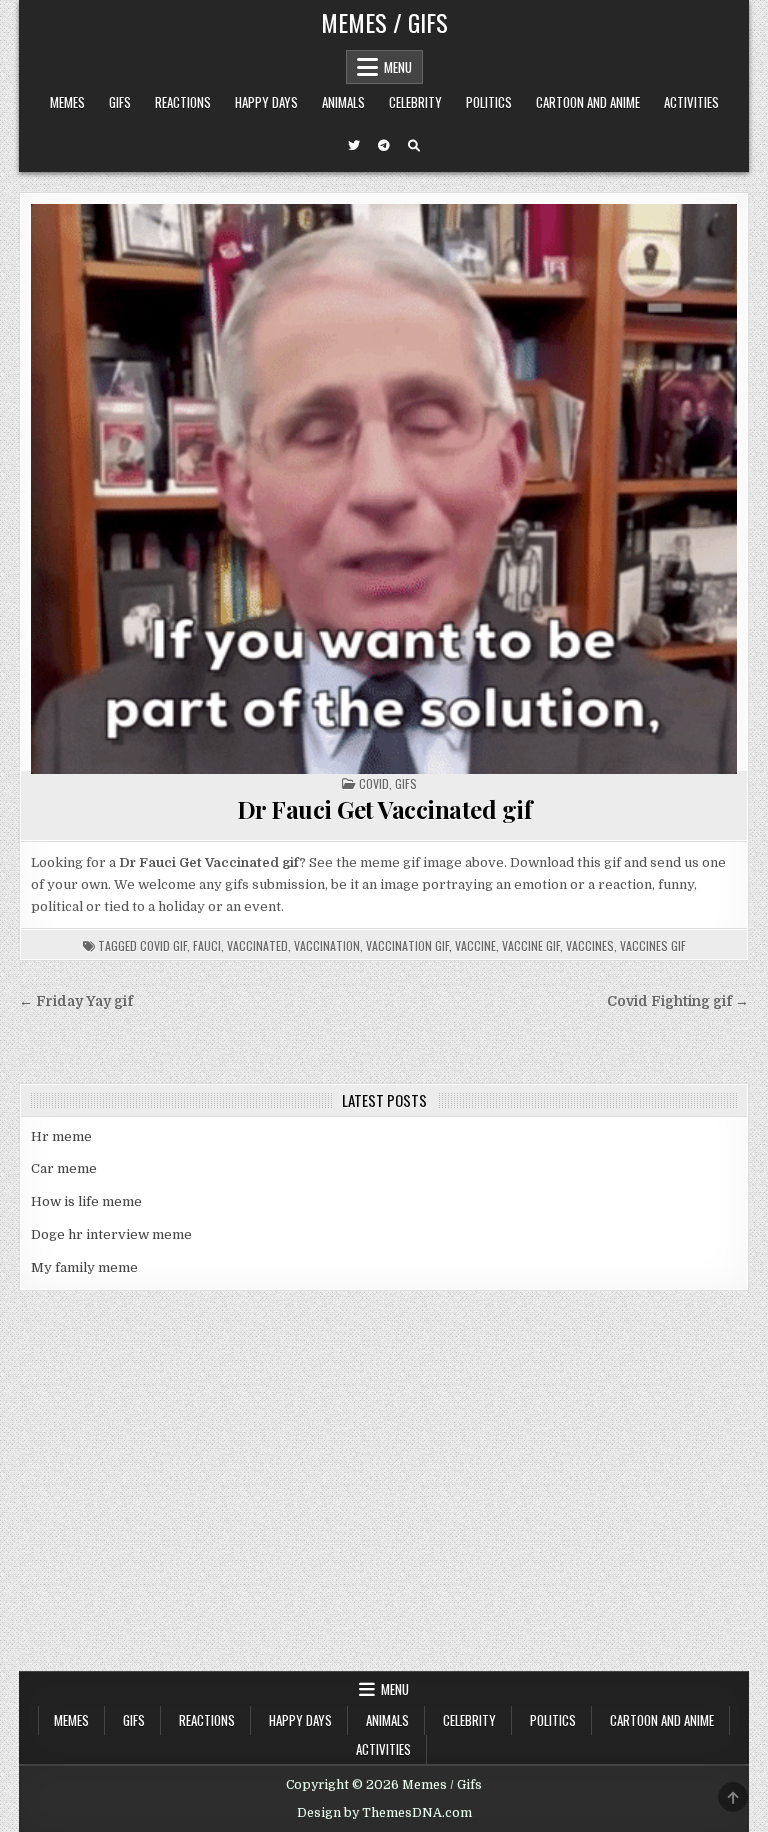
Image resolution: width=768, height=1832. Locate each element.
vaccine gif (531, 945)
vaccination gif (407, 945)
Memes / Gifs (384, 22)
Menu (398, 67)
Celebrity (415, 102)
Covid (374, 783)
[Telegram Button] (384, 146)
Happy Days (266, 102)
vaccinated (257, 945)
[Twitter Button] (354, 146)
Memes (67, 102)
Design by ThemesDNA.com (384, 1813)
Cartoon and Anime (588, 102)
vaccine (475, 945)
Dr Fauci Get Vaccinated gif (384, 809)
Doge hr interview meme (111, 1234)
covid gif (163, 945)
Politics (489, 102)
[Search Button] (414, 146)
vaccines (590, 945)
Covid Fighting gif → (678, 1001)
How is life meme (86, 1201)
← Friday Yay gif (76, 1001)
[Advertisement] (384, 1521)
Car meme (64, 1168)
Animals (343, 102)
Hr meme (61, 1136)
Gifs (120, 102)
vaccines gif (653, 945)
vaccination (327, 945)
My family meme (84, 1267)
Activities (691, 102)
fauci (207, 945)
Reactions (183, 102)
